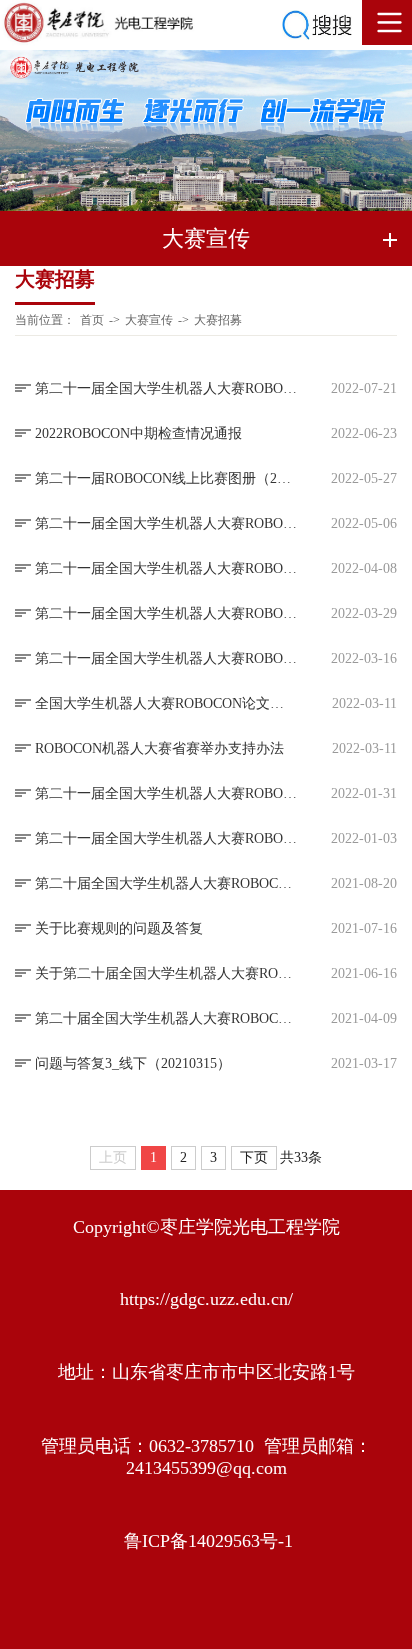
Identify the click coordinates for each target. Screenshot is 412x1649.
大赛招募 (218, 320)
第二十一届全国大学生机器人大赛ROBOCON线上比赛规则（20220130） (166, 793)
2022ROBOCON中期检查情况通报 (138, 433)
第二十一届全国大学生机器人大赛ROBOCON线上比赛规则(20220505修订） (166, 523)
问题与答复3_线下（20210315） (133, 1063)
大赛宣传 (149, 320)
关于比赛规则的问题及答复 (119, 928)
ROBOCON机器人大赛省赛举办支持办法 (159, 748)
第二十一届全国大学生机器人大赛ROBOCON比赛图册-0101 (166, 838)
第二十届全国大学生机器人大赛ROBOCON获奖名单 (166, 883)
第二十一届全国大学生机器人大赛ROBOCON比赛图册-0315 (166, 658)
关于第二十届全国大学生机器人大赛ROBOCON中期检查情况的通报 (166, 973)
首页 (92, 320)
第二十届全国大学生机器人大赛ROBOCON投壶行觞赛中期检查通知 (166, 1018)
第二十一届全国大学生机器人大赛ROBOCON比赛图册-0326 (166, 613)
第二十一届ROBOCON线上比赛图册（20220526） (166, 478)
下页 (254, 1157)
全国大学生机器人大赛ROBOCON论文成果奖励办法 (166, 703)
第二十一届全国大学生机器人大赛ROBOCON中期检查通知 (166, 568)
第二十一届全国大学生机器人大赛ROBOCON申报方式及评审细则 (166, 388)
